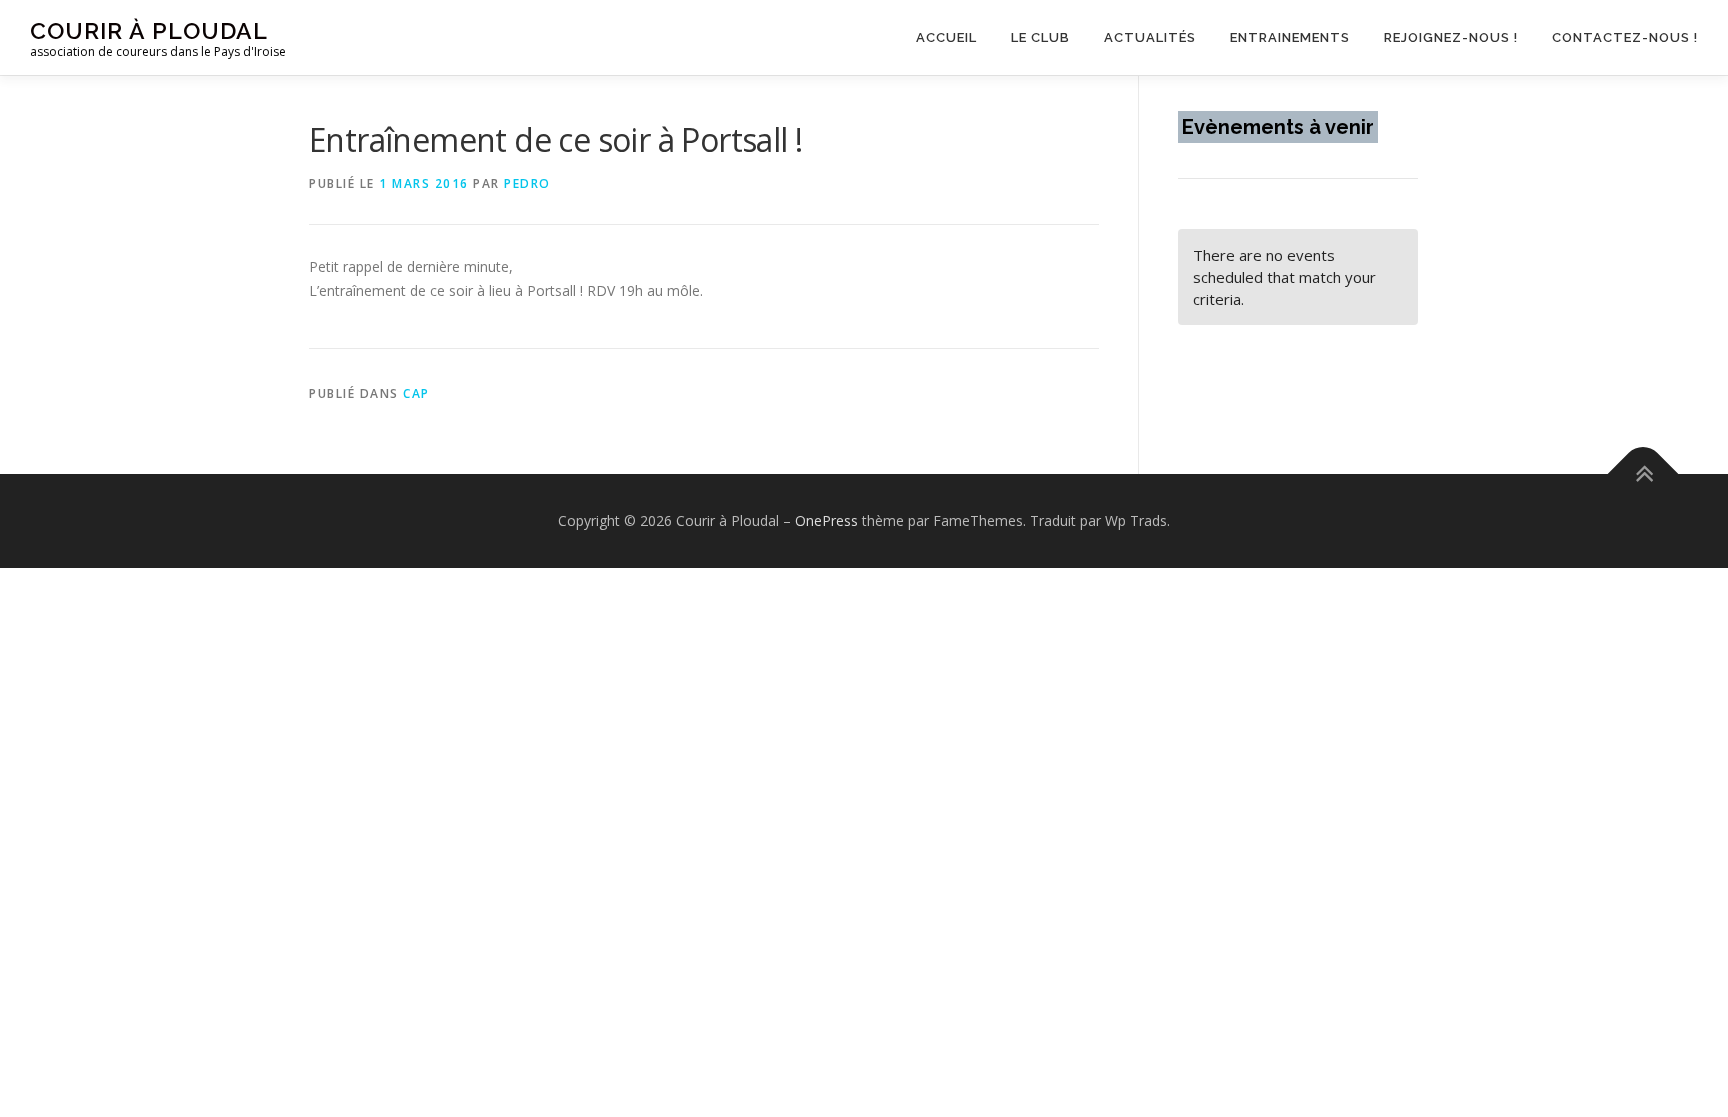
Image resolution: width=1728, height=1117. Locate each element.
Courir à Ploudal (149, 30)
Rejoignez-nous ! (1451, 37)
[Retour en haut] (1643, 474)
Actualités (1150, 37)
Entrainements (1290, 37)
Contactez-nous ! (1625, 37)
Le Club (1040, 37)
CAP (416, 393)
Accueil (946, 37)
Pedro (527, 183)
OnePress (826, 520)
